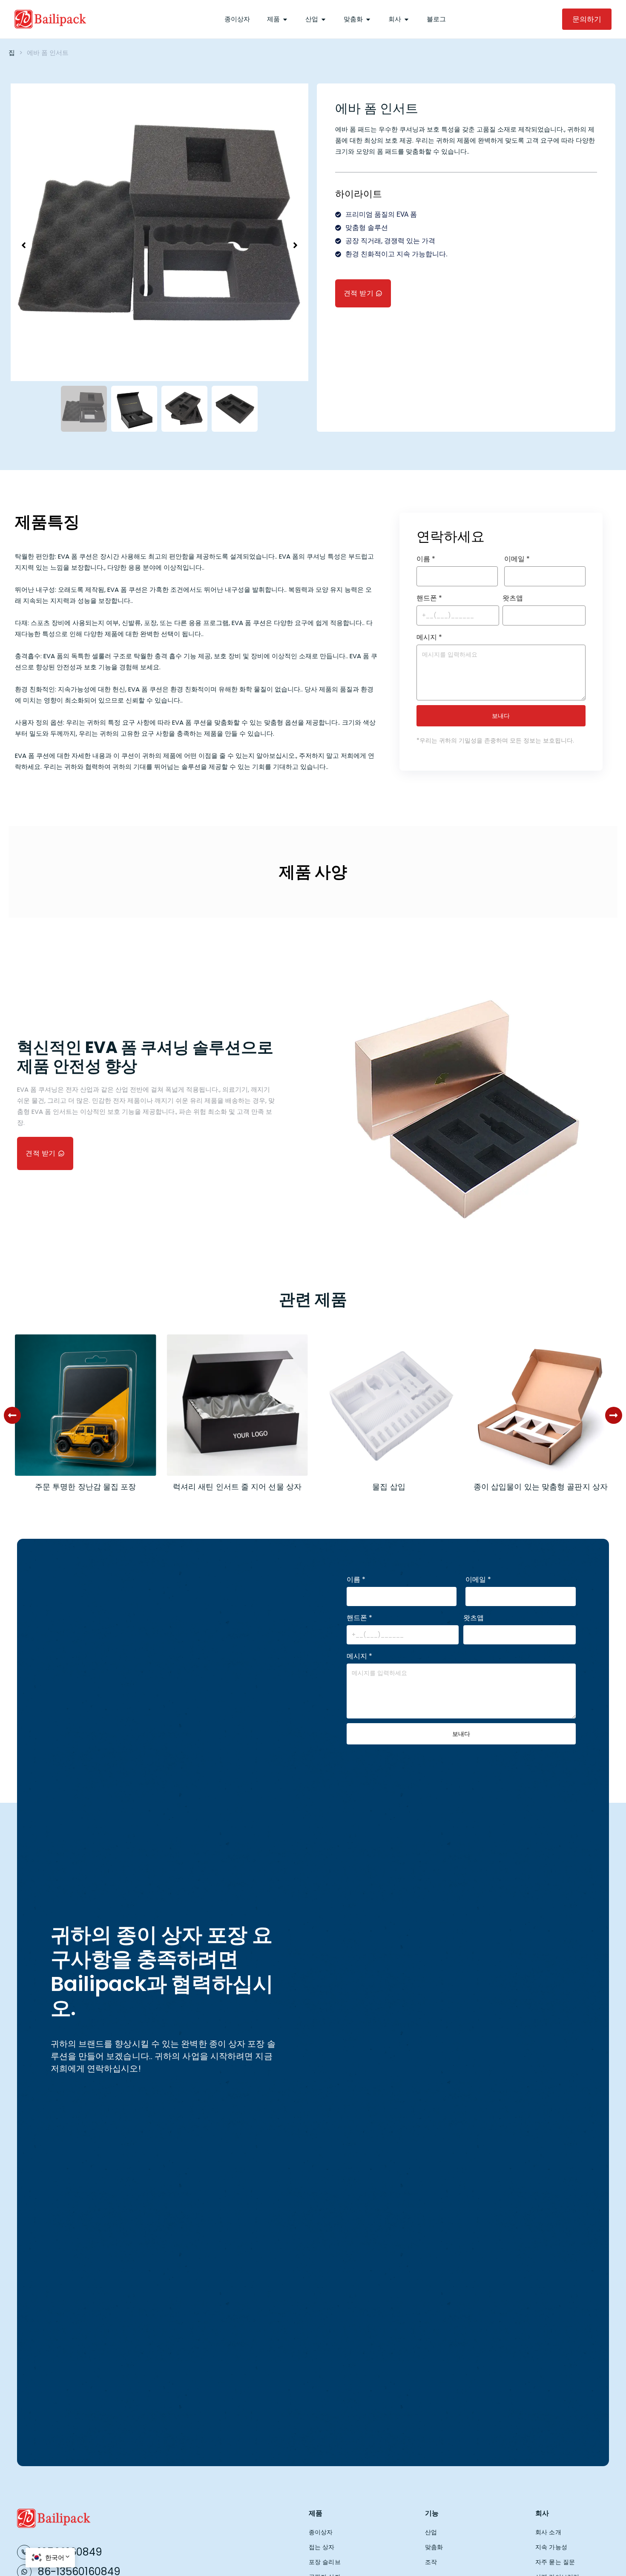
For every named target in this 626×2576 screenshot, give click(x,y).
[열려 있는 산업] (323, 19)
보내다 (501, 716)
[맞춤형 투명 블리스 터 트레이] (541, 1404)
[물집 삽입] (237, 1404)
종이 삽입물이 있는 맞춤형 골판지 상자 (389, 1487)
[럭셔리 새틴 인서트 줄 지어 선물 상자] (85, 1404)
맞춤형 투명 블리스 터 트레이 (541, 1487)
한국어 (55, 2557)
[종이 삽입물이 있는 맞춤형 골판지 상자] (389, 1404)
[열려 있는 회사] (406, 19)
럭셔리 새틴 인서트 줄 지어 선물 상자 (86, 1487)
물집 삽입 (237, 1487)
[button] (12, 1415)
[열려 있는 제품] (285, 19)
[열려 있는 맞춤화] (368, 19)
